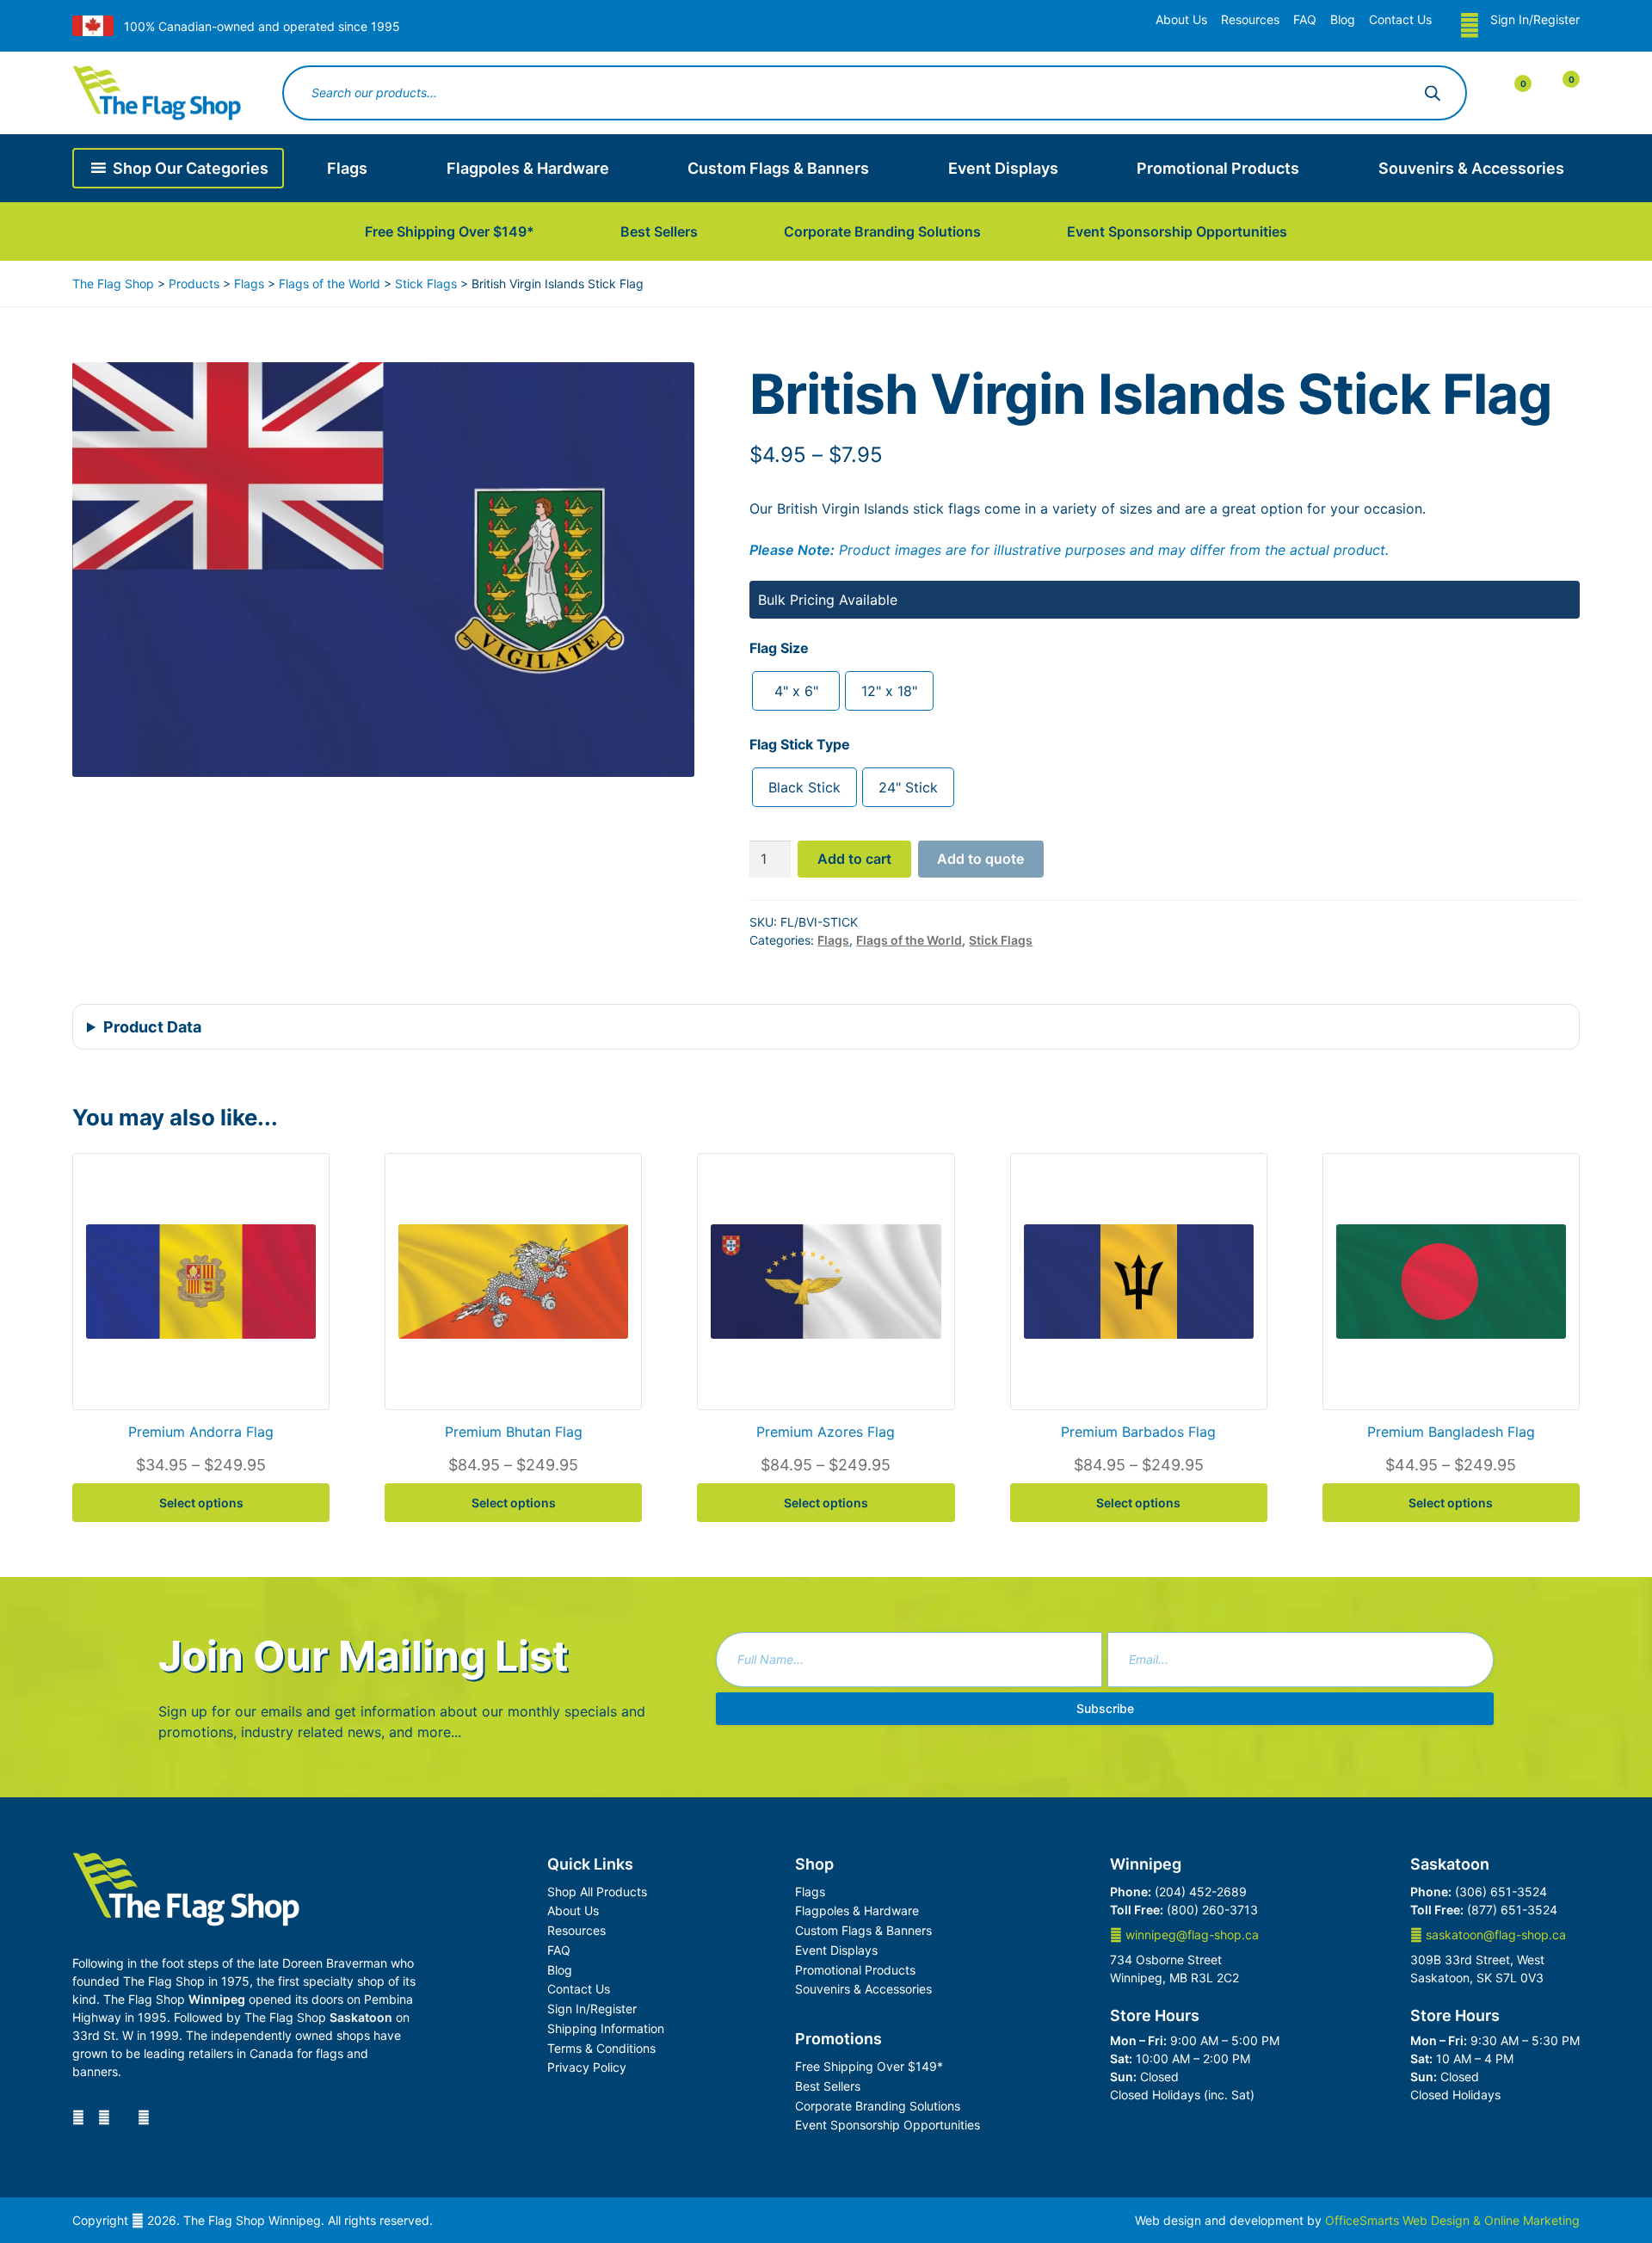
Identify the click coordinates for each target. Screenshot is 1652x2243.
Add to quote (980, 859)
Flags (347, 168)
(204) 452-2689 (1201, 1892)
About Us (1181, 19)
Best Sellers (659, 231)
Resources (1250, 19)
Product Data (152, 1027)
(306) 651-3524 (1501, 1892)
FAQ (1305, 19)
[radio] (796, 691)
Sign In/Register (1535, 19)
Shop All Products (597, 1892)
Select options (201, 1503)
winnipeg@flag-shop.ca (1190, 1935)
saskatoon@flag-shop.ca (1494, 1935)
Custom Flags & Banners (778, 168)
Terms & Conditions (601, 2048)
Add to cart (854, 859)
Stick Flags (1001, 940)
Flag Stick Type (800, 744)
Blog (1343, 19)
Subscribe (1105, 1708)
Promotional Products (1218, 168)
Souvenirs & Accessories (1471, 168)
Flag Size (779, 648)
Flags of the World (909, 940)
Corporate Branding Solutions (882, 231)
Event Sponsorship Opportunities (1177, 231)
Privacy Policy (587, 2067)
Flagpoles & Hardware (528, 168)
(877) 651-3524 (1512, 1910)
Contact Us (1400, 19)
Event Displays (1003, 168)
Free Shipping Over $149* (450, 231)
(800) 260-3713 (1212, 1910)
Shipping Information (606, 2028)
